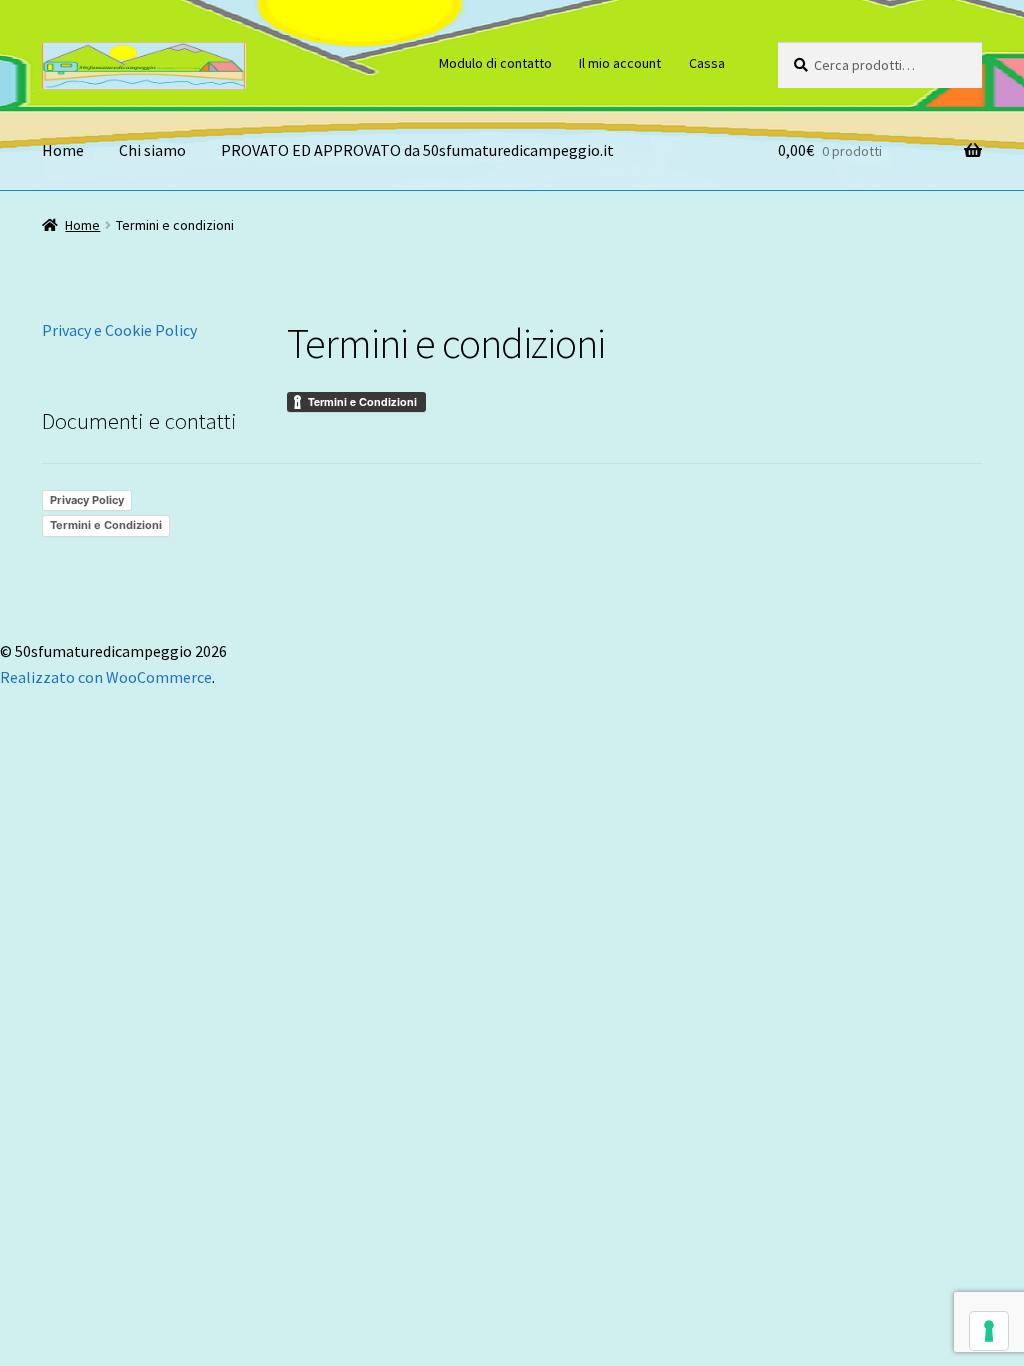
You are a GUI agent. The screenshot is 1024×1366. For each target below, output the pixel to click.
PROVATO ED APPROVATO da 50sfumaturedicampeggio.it (417, 150)
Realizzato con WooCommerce (106, 677)
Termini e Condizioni (106, 525)
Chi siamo (152, 150)
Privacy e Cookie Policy (119, 330)
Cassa (707, 63)
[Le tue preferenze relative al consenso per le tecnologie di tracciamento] (989, 1331)
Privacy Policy (87, 500)
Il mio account (620, 63)
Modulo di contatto (495, 63)
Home (63, 150)
